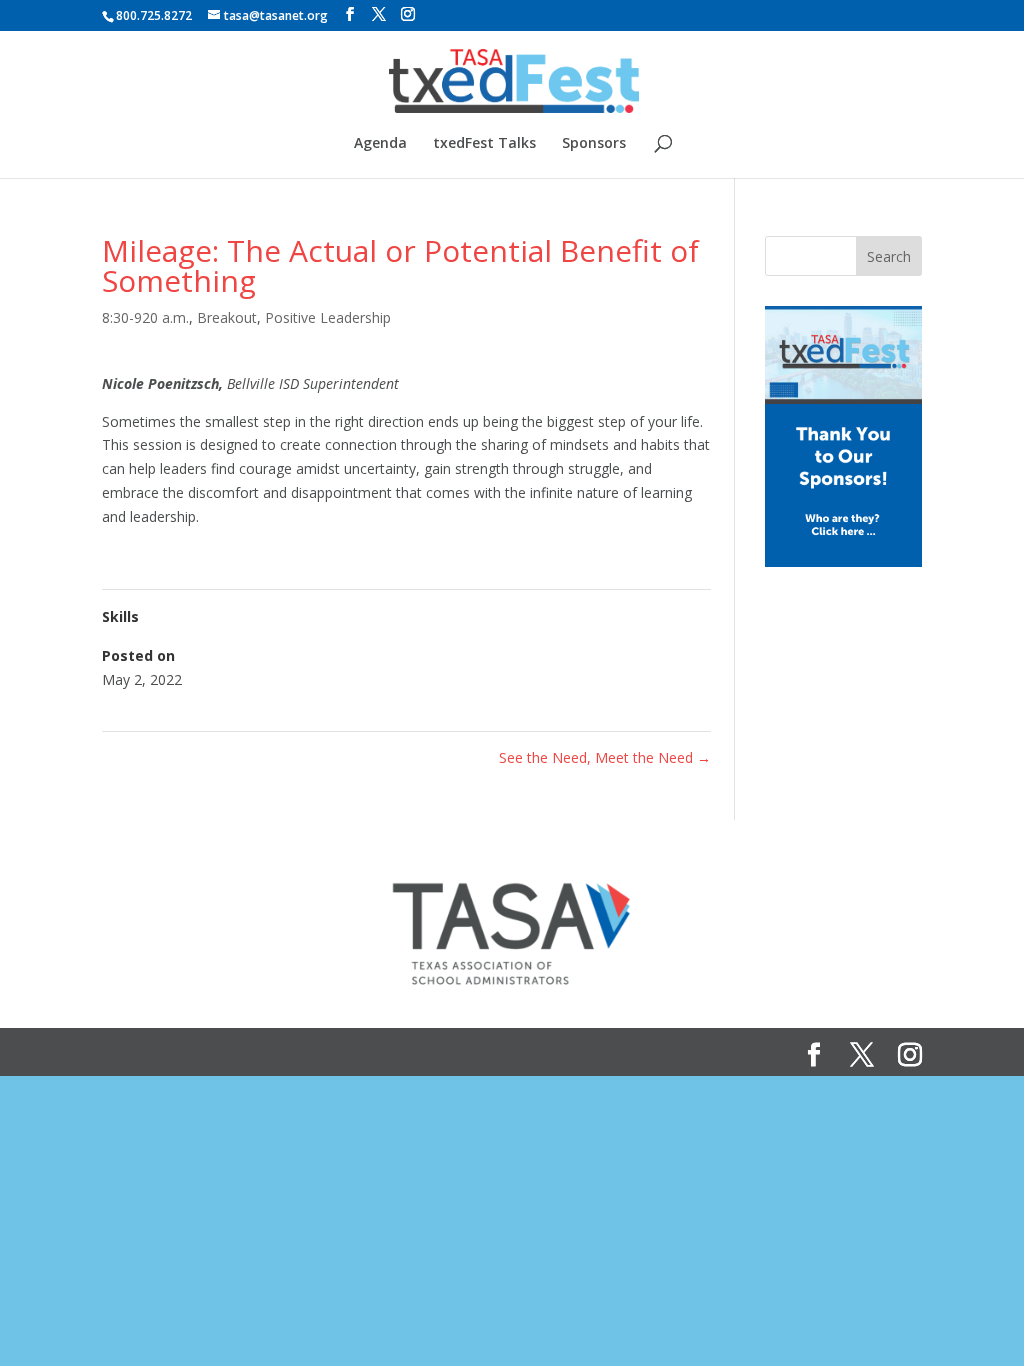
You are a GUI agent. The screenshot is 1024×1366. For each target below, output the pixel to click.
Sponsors (594, 144)
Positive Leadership (328, 317)
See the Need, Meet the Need (605, 757)
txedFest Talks (484, 144)
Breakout (227, 317)
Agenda (380, 144)
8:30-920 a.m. (145, 317)
